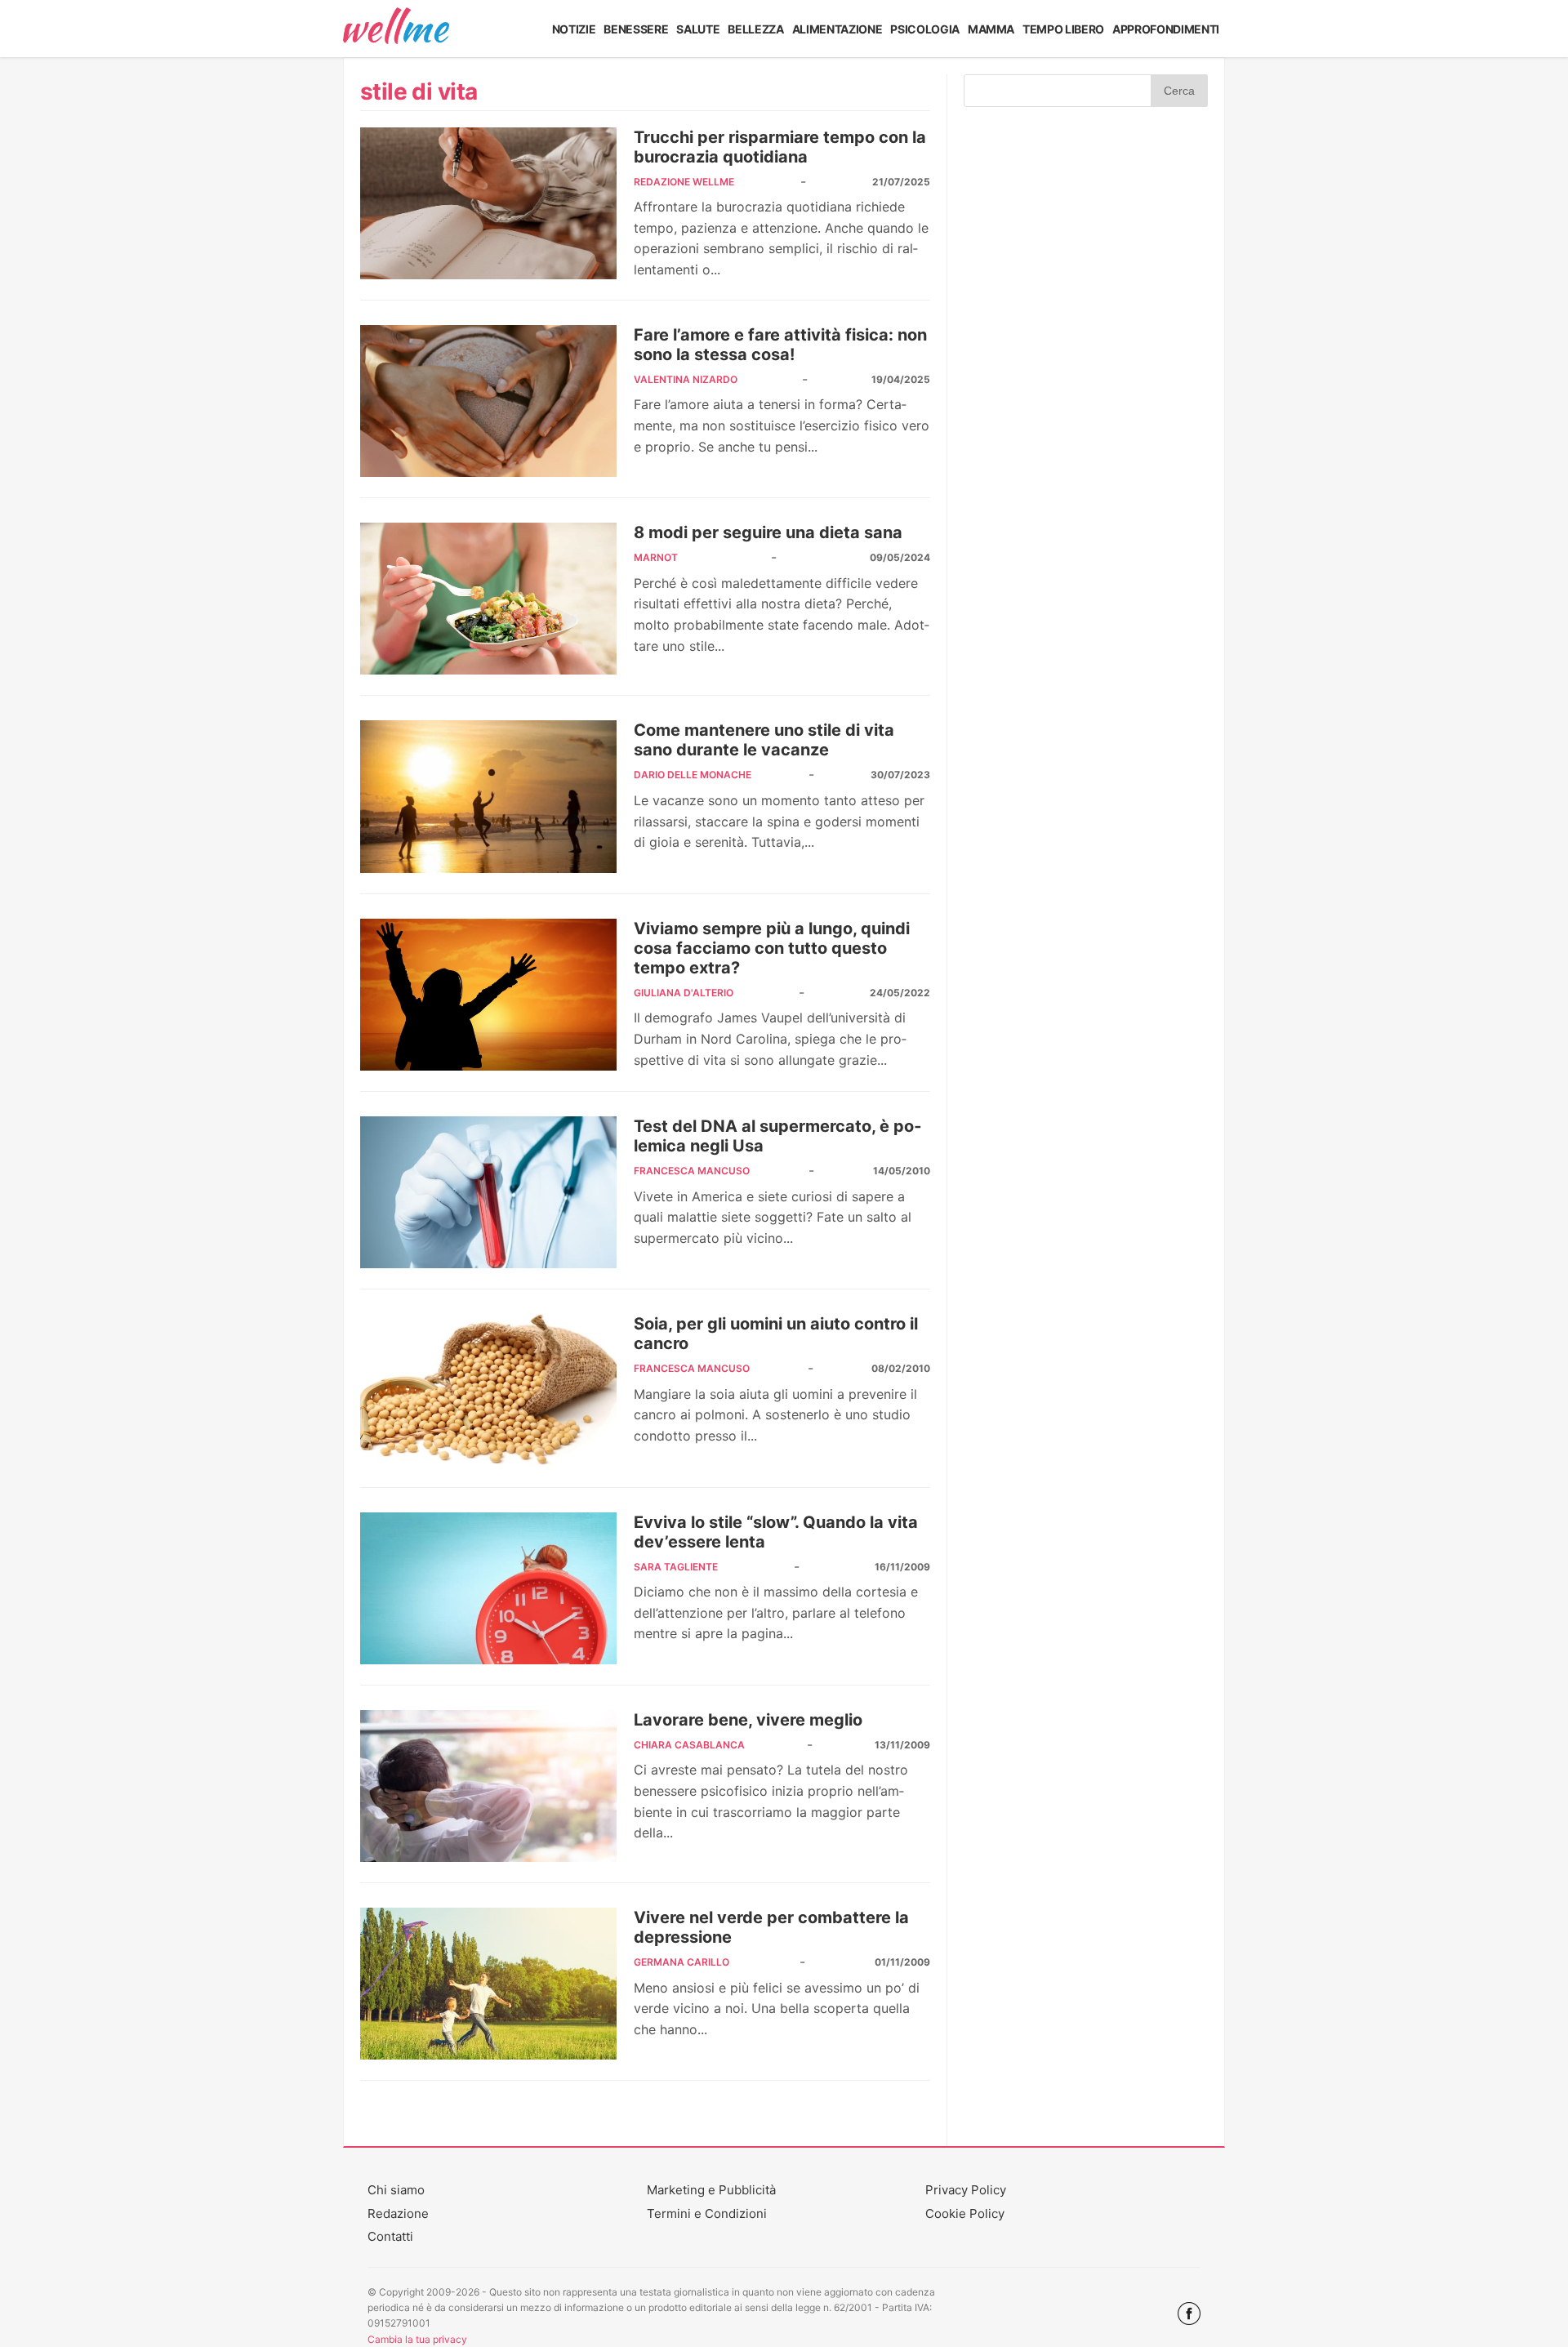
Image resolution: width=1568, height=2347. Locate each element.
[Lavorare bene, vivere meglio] (488, 1786)
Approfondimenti (1166, 29)
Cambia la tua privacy (417, 2339)
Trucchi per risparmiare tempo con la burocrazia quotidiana (780, 147)
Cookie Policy (965, 2213)
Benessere (636, 29)
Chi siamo (396, 2190)
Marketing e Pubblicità (711, 2190)
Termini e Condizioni (707, 2213)
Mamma (991, 29)
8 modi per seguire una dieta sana (768, 532)
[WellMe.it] (396, 29)
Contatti (390, 2236)
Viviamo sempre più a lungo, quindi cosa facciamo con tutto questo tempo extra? (772, 948)
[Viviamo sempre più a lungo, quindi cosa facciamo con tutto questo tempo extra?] (488, 995)
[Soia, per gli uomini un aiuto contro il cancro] (488, 1390)
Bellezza (755, 29)
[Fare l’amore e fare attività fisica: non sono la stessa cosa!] (488, 401)
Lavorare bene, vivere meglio (748, 1720)
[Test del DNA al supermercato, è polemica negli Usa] (488, 1192)
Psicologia (925, 29)
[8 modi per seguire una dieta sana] (488, 599)
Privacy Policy (966, 2190)
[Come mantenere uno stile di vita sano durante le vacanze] (488, 796)
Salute (698, 29)
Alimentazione (837, 29)
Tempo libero (1063, 29)
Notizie (574, 29)
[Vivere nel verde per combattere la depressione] (488, 1984)
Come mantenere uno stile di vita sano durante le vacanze (764, 740)
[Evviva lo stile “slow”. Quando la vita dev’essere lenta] (488, 1588)
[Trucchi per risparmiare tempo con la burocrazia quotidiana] (488, 203)
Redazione (398, 2213)
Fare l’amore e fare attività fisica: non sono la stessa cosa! (780, 345)
